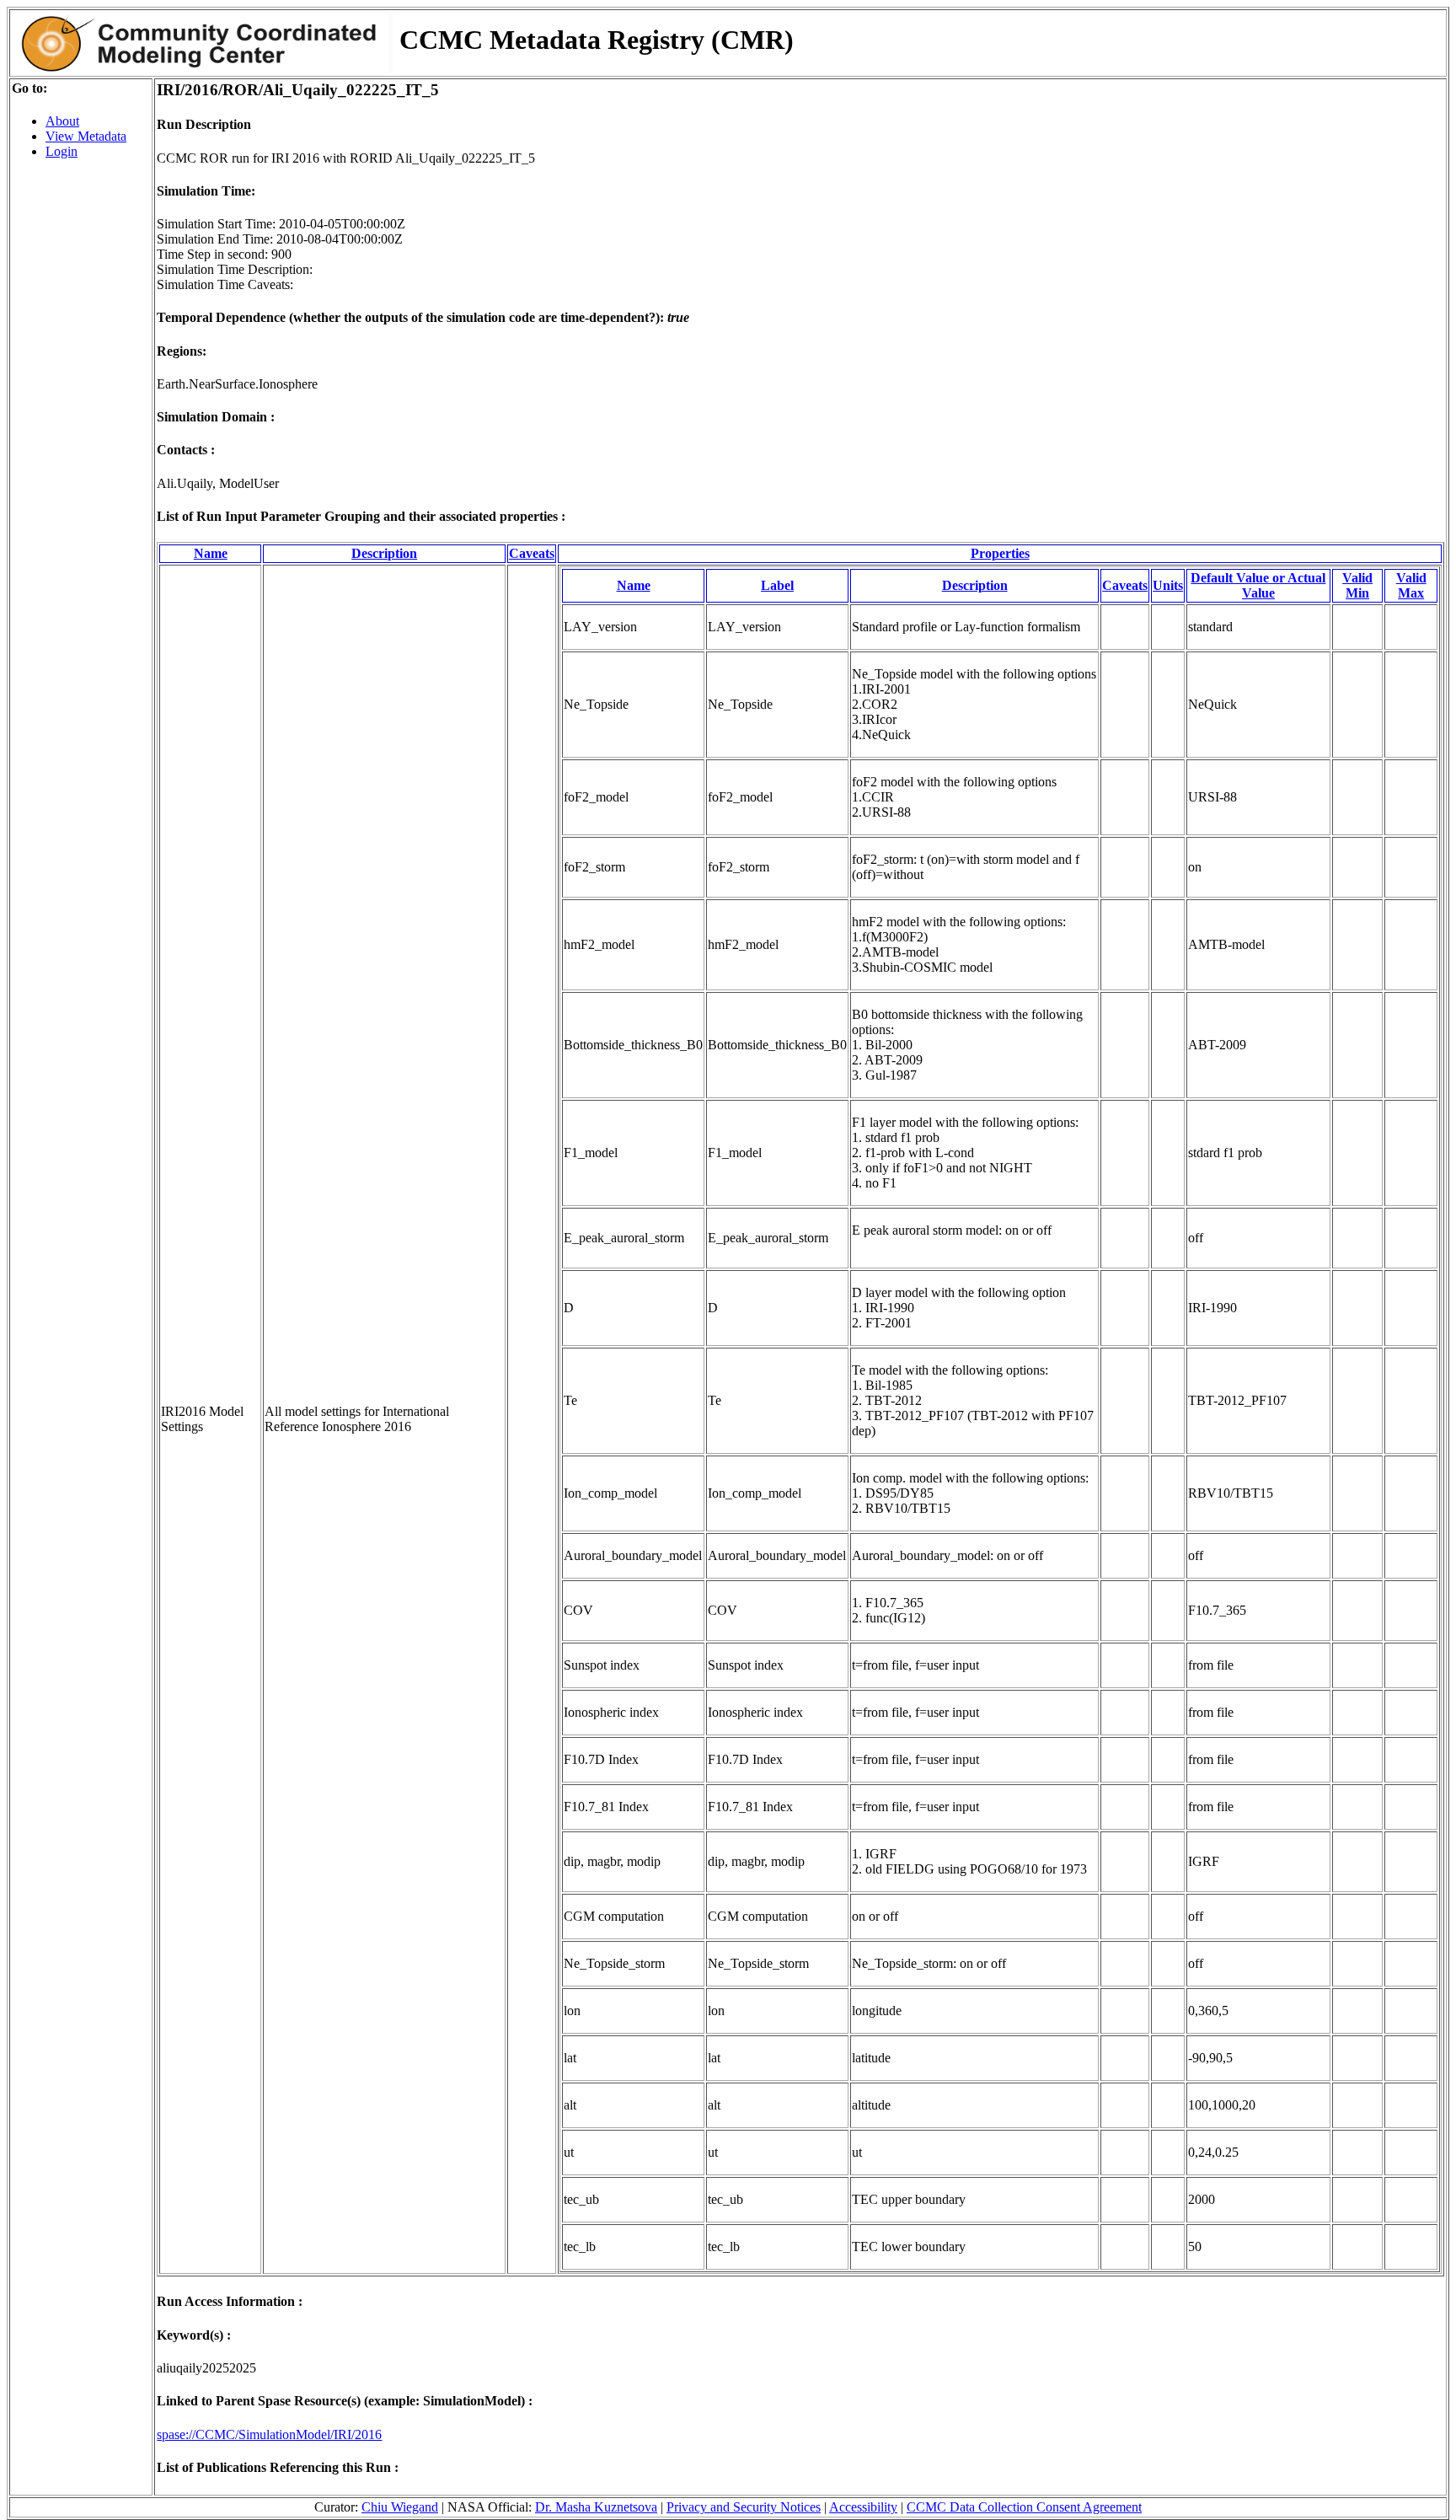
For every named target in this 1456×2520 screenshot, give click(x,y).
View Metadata (86, 136)
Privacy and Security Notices (744, 2507)
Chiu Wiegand (400, 2507)
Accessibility (863, 2507)
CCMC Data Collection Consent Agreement (1024, 2507)
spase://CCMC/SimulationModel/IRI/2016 (269, 2434)
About (62, 121)
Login (62, 151)
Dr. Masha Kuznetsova (596, 2507)
